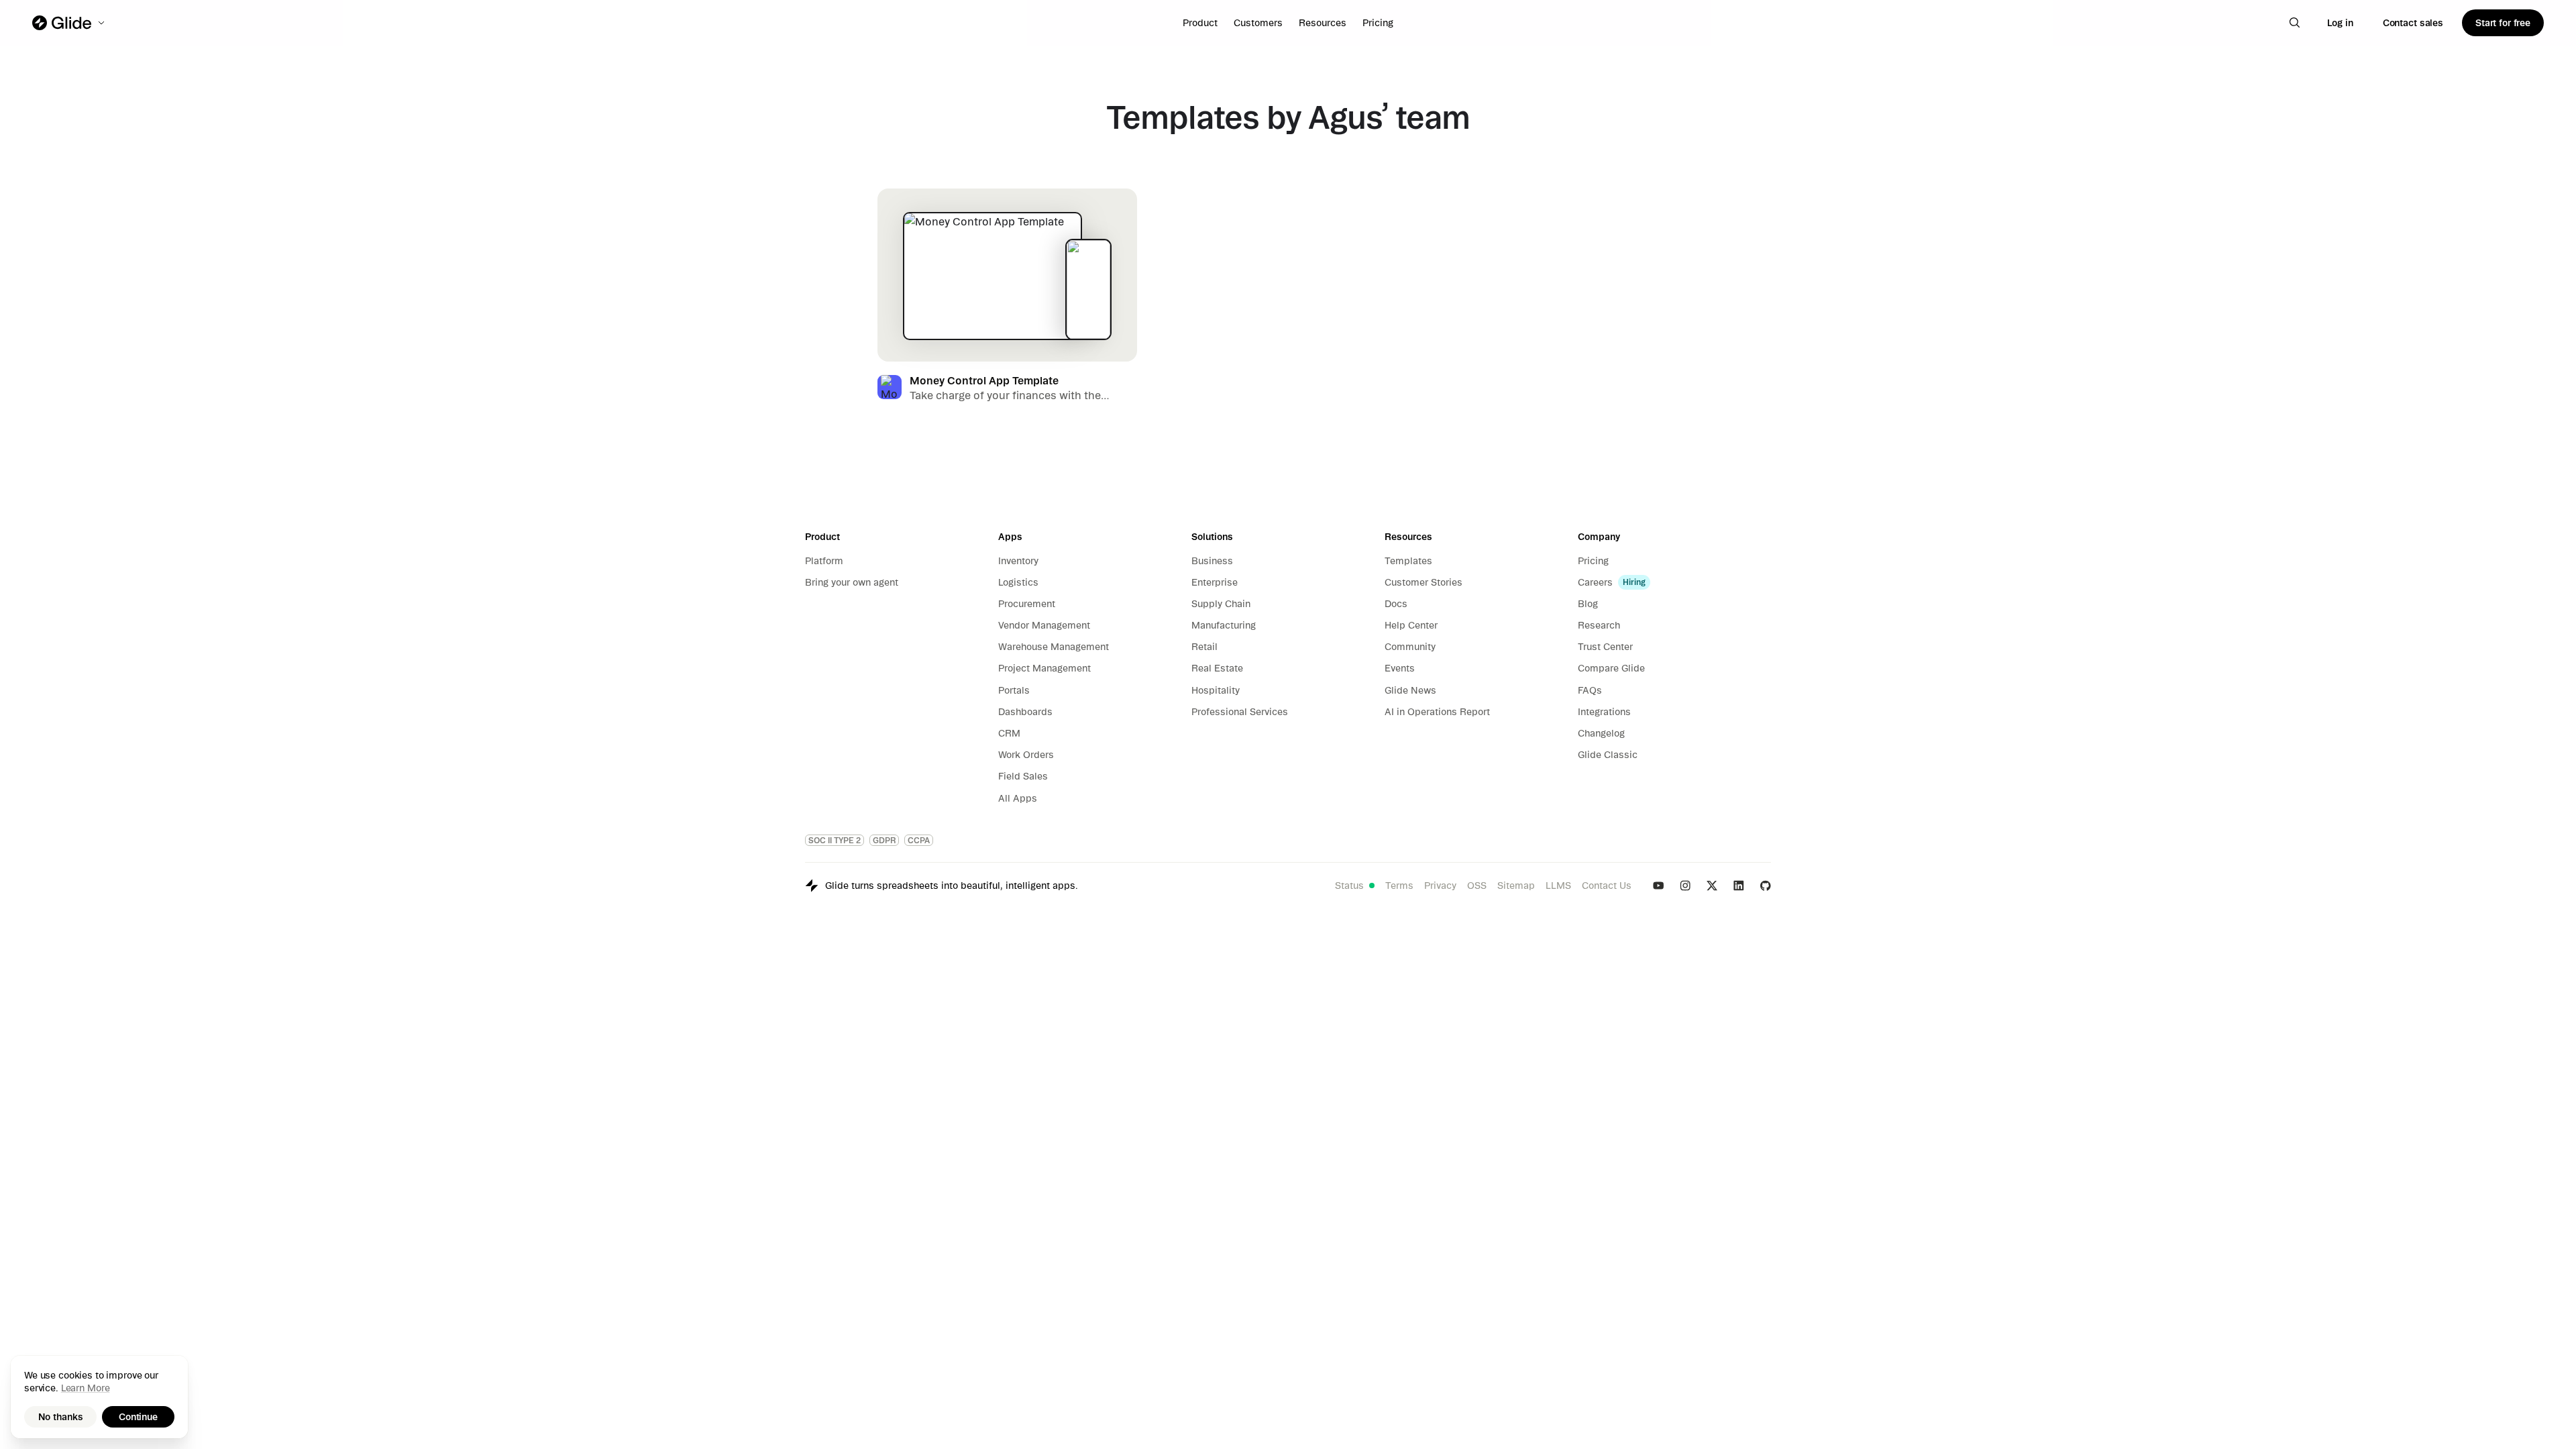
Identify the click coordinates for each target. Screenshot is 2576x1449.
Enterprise (1215, 582)
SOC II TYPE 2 (835, 840)
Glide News (1410, 690)
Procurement (1027, 604)
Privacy (1440, 885)
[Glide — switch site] (69, 23)
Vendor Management (1044, 625)
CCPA (919, 840)
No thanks (61, 1417)
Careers (1595, 582)
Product (1200, 23)
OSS (1477, 885)
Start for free (2503, 23)
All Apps (1018, 798)
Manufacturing (1224, 625)
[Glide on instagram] (1685, 885)
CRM (1009, 733)
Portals (1014, 690)
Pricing (1378, 23)
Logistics (1018, 582)
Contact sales (2413, 23)
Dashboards (1025, 712)
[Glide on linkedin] (1739, 885)
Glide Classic (1608, 755)
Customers (1258, 23)
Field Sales (1023, 776)
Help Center (1411, 625)
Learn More (86, 1388)
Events (1400, 668)
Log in (2340, 23)
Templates (1408, 561)
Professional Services (1240, 712)
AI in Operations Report (1437, 712)
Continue (138, 1417)
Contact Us (1607, 885)
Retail (1204, 647)
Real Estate (1217, 668)
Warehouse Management (1054, 647)
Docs (1396, 604)
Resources (1323, 23)
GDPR (884, 840)
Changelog (1601, 733)
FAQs (1590, 690)
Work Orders (1026, 755)
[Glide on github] (1766, 885)
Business (1212, 561)
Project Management (1044, 668)
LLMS (1558, 885)
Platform (824, 561)
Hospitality (1216, 690)
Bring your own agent (852, 582)
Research (1599, 625)
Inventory (1018, 561)
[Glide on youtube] (1658, 885)
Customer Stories (1424, 582)
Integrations (1604, 712)
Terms (1399, 885)
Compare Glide (1611, 668)
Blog (1588, 604)
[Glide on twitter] (1712, 885)
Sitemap (1516, 885)
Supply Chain (1221, 604)
